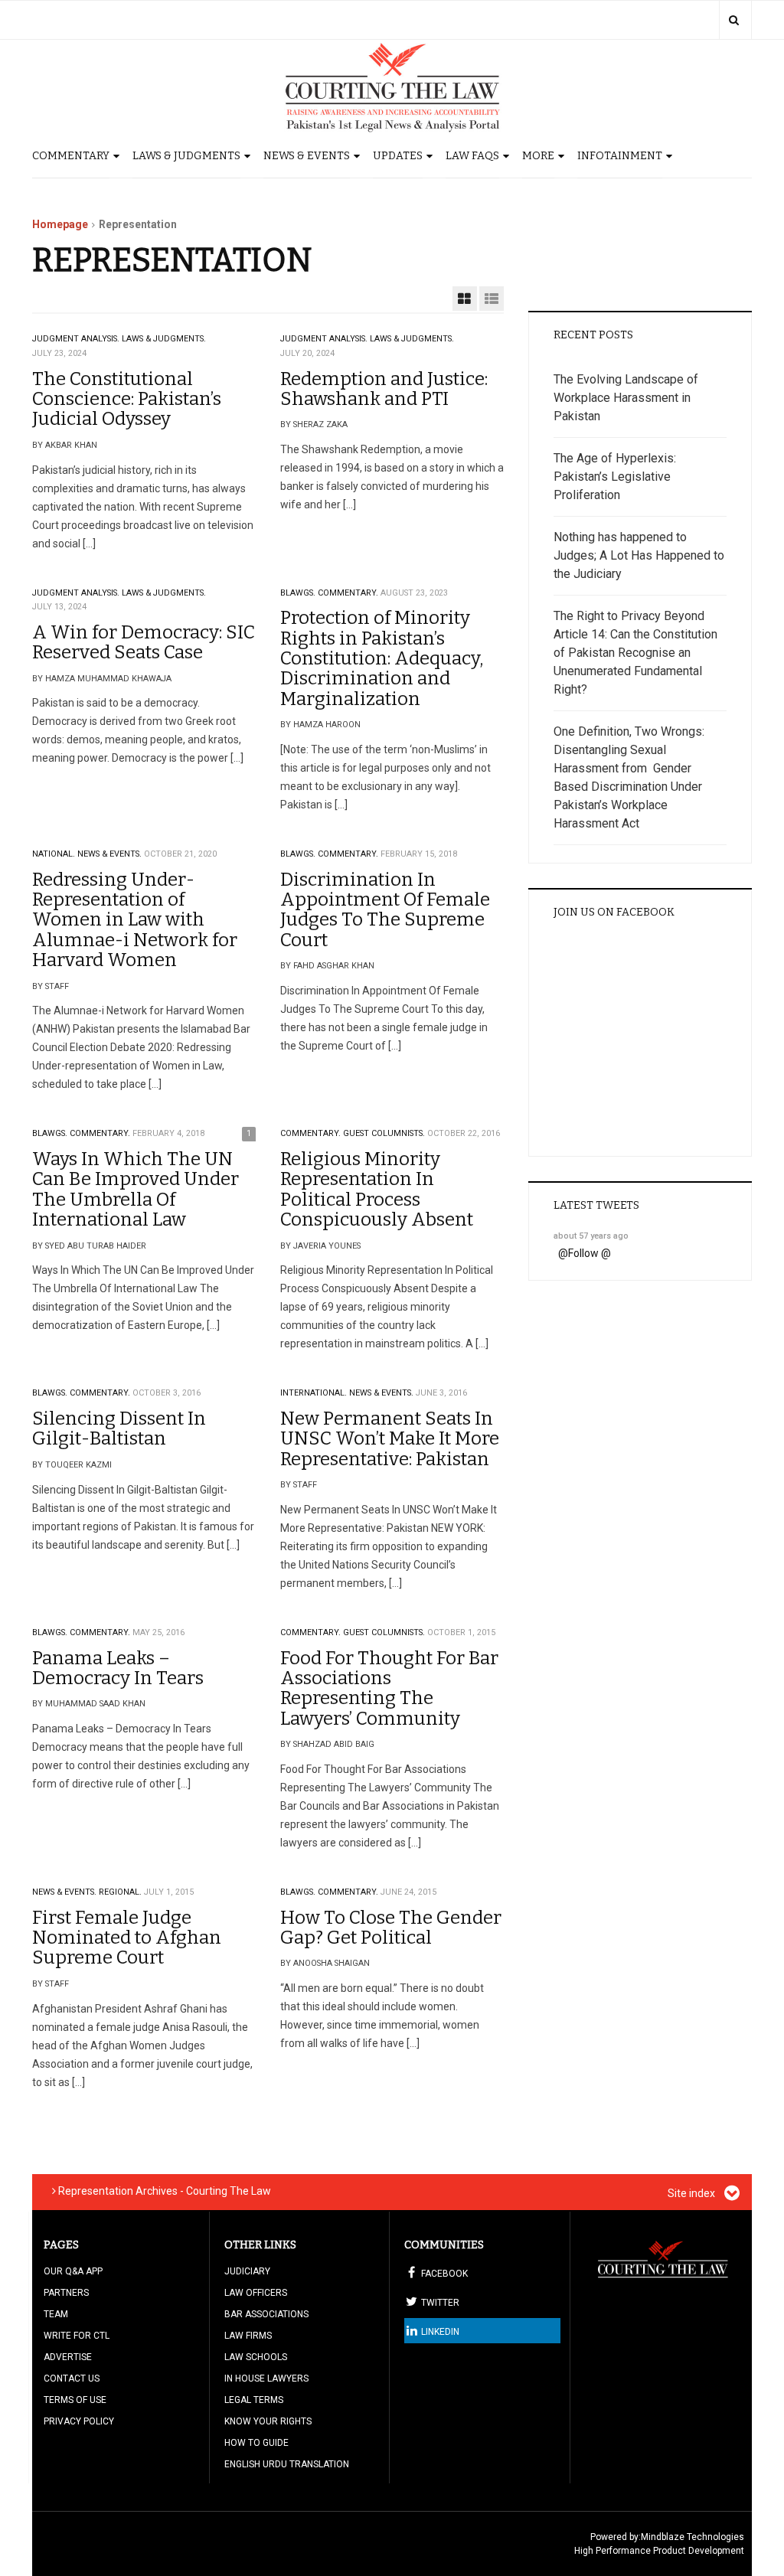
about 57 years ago (591, 1236)
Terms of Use (75, 2400)
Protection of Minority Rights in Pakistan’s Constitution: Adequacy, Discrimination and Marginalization (382, 658)
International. (314, 1393)
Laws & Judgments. (164, 339)
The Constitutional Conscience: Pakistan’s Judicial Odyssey (127, 399)
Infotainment (620, 156)
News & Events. (109, 854)
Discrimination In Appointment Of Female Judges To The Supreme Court (385, 910)
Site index (693, 2193)
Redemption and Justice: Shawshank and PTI (384, 389)
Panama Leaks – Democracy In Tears (118, 1668)
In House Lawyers (266, 2378)
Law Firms (248, 2336)
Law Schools (256, 2357)
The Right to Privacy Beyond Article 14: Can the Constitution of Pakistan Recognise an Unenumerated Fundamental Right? (635, 653)
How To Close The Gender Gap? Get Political (391, 1928)
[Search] (734, 20)
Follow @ (590, 1253)
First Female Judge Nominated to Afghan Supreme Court (127, 1938)
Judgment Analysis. (76, 339)
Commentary (71, 156)
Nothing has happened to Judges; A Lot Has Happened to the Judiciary (639, 555)
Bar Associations (266, 2314)
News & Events (307, 156)
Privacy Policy (79, 2421)
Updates (398, 156)
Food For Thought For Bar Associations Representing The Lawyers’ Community (389, 1688)
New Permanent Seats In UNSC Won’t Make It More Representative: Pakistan (390, 1439)
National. (54, 854)
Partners (66, 2293)
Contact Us (72, 2378)
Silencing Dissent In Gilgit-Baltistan (119, 1428)
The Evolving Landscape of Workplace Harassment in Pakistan (626, 398)
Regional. (120, 1892)
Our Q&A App (73, 2271)
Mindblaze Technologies (693, 2537)
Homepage (60, 224)
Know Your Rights (268, 2421)
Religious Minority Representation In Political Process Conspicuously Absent (377, 1189)
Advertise (68, 2357)
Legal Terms (254, 2400)
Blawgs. (298, 593)
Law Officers (256, 2293)
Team (56, 2314)
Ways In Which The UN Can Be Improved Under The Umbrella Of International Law (136, 1189)
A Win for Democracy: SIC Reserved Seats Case (144, 642)
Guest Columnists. (384, 1133)
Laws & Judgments (186, 156)
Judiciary (247, 2271)
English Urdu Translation (287, 2464)
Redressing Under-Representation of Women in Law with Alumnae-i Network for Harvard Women (135, 920)
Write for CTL (77, 2336)
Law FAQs (472, 156)
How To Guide (256, 2443)
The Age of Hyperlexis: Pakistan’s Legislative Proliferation (615, 477)
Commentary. (348, 593)
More (538, 156)
